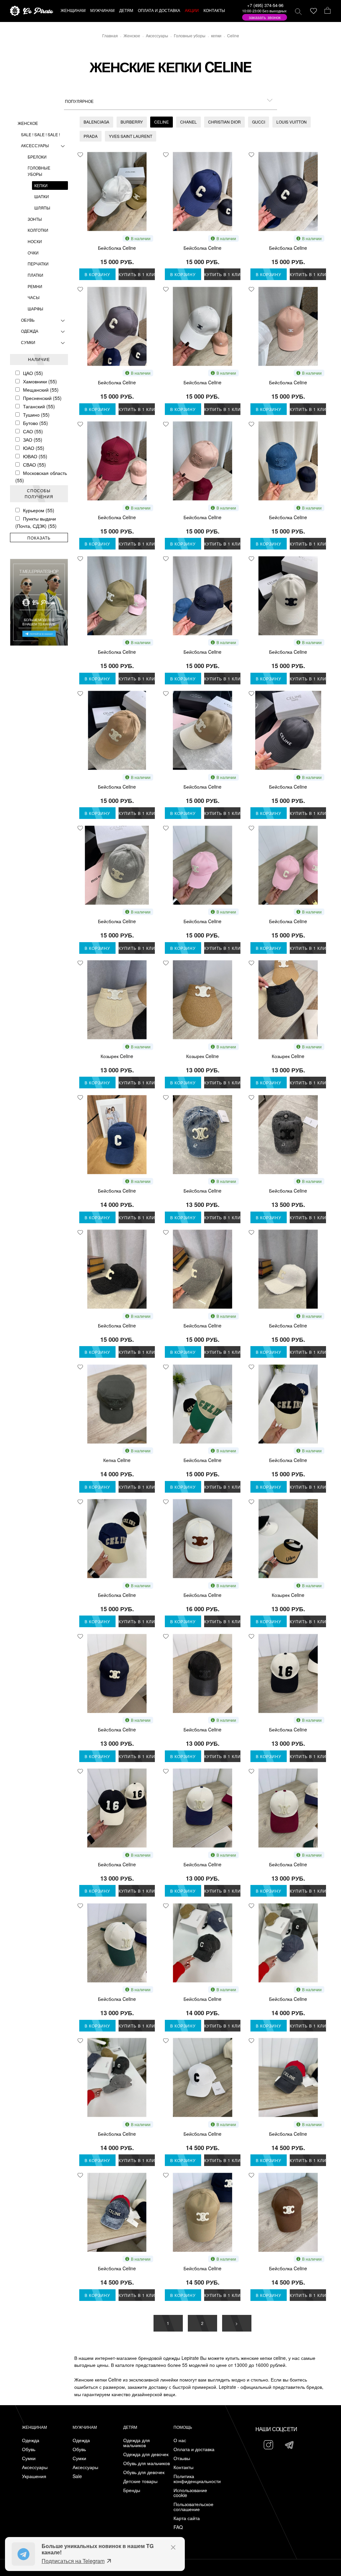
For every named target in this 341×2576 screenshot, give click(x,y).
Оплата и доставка (194, 2449)
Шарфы (35, 309)
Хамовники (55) (40, 381)
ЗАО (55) (33, 440)
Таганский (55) (39, 406)
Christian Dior (224, 122)
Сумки (28, 342)
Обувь (28, 320)
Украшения (34, 2476)
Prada (91, 136)
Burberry (132, 122)
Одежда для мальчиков (137, 2443)
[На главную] (32, 11)
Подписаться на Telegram (73, 2561)
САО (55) (33, 431)
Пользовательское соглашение (193, 2507)
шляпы (42, 208)
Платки (35, 275)
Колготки (38, 230)
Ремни (35, 286)
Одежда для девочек (146, 2454)
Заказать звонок (265, 17)
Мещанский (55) (41, 390)
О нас (180, 2440)
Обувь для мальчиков (147, 2463)
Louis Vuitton (292, 122)
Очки (33, 253)
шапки (42, 196)
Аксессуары (35, 145)
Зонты (35, 219)
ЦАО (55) (33, 373)
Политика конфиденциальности (197, 2479)
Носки (35, 241)
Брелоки (37, 157)
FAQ (178, 2527)
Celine (162, 122)
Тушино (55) (36, 415)
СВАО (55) (34, 465)
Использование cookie (190, 2493)
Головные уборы (39, 171)
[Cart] (328, 11)
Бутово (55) (35, 423)
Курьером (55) (39, 510)
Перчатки (38, 264)
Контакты (183, 2467)
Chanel (188, 122)
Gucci (259, 122)
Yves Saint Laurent (131, 136)
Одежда (30, 331)
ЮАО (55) (34, 448)
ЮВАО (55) (35, 456)
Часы (34, 297)
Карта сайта (187, 2518)
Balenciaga (96, 122)
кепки (41, 185)
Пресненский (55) (42, 398)
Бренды (132, 2490)
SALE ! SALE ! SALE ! (40, 134)
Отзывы (182, 2458)
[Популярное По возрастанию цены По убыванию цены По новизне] (170, 101)
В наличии (141, 238)
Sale (77, 2476)
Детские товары (140, 2481)
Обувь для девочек (144, 2472)
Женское (28, 123)
